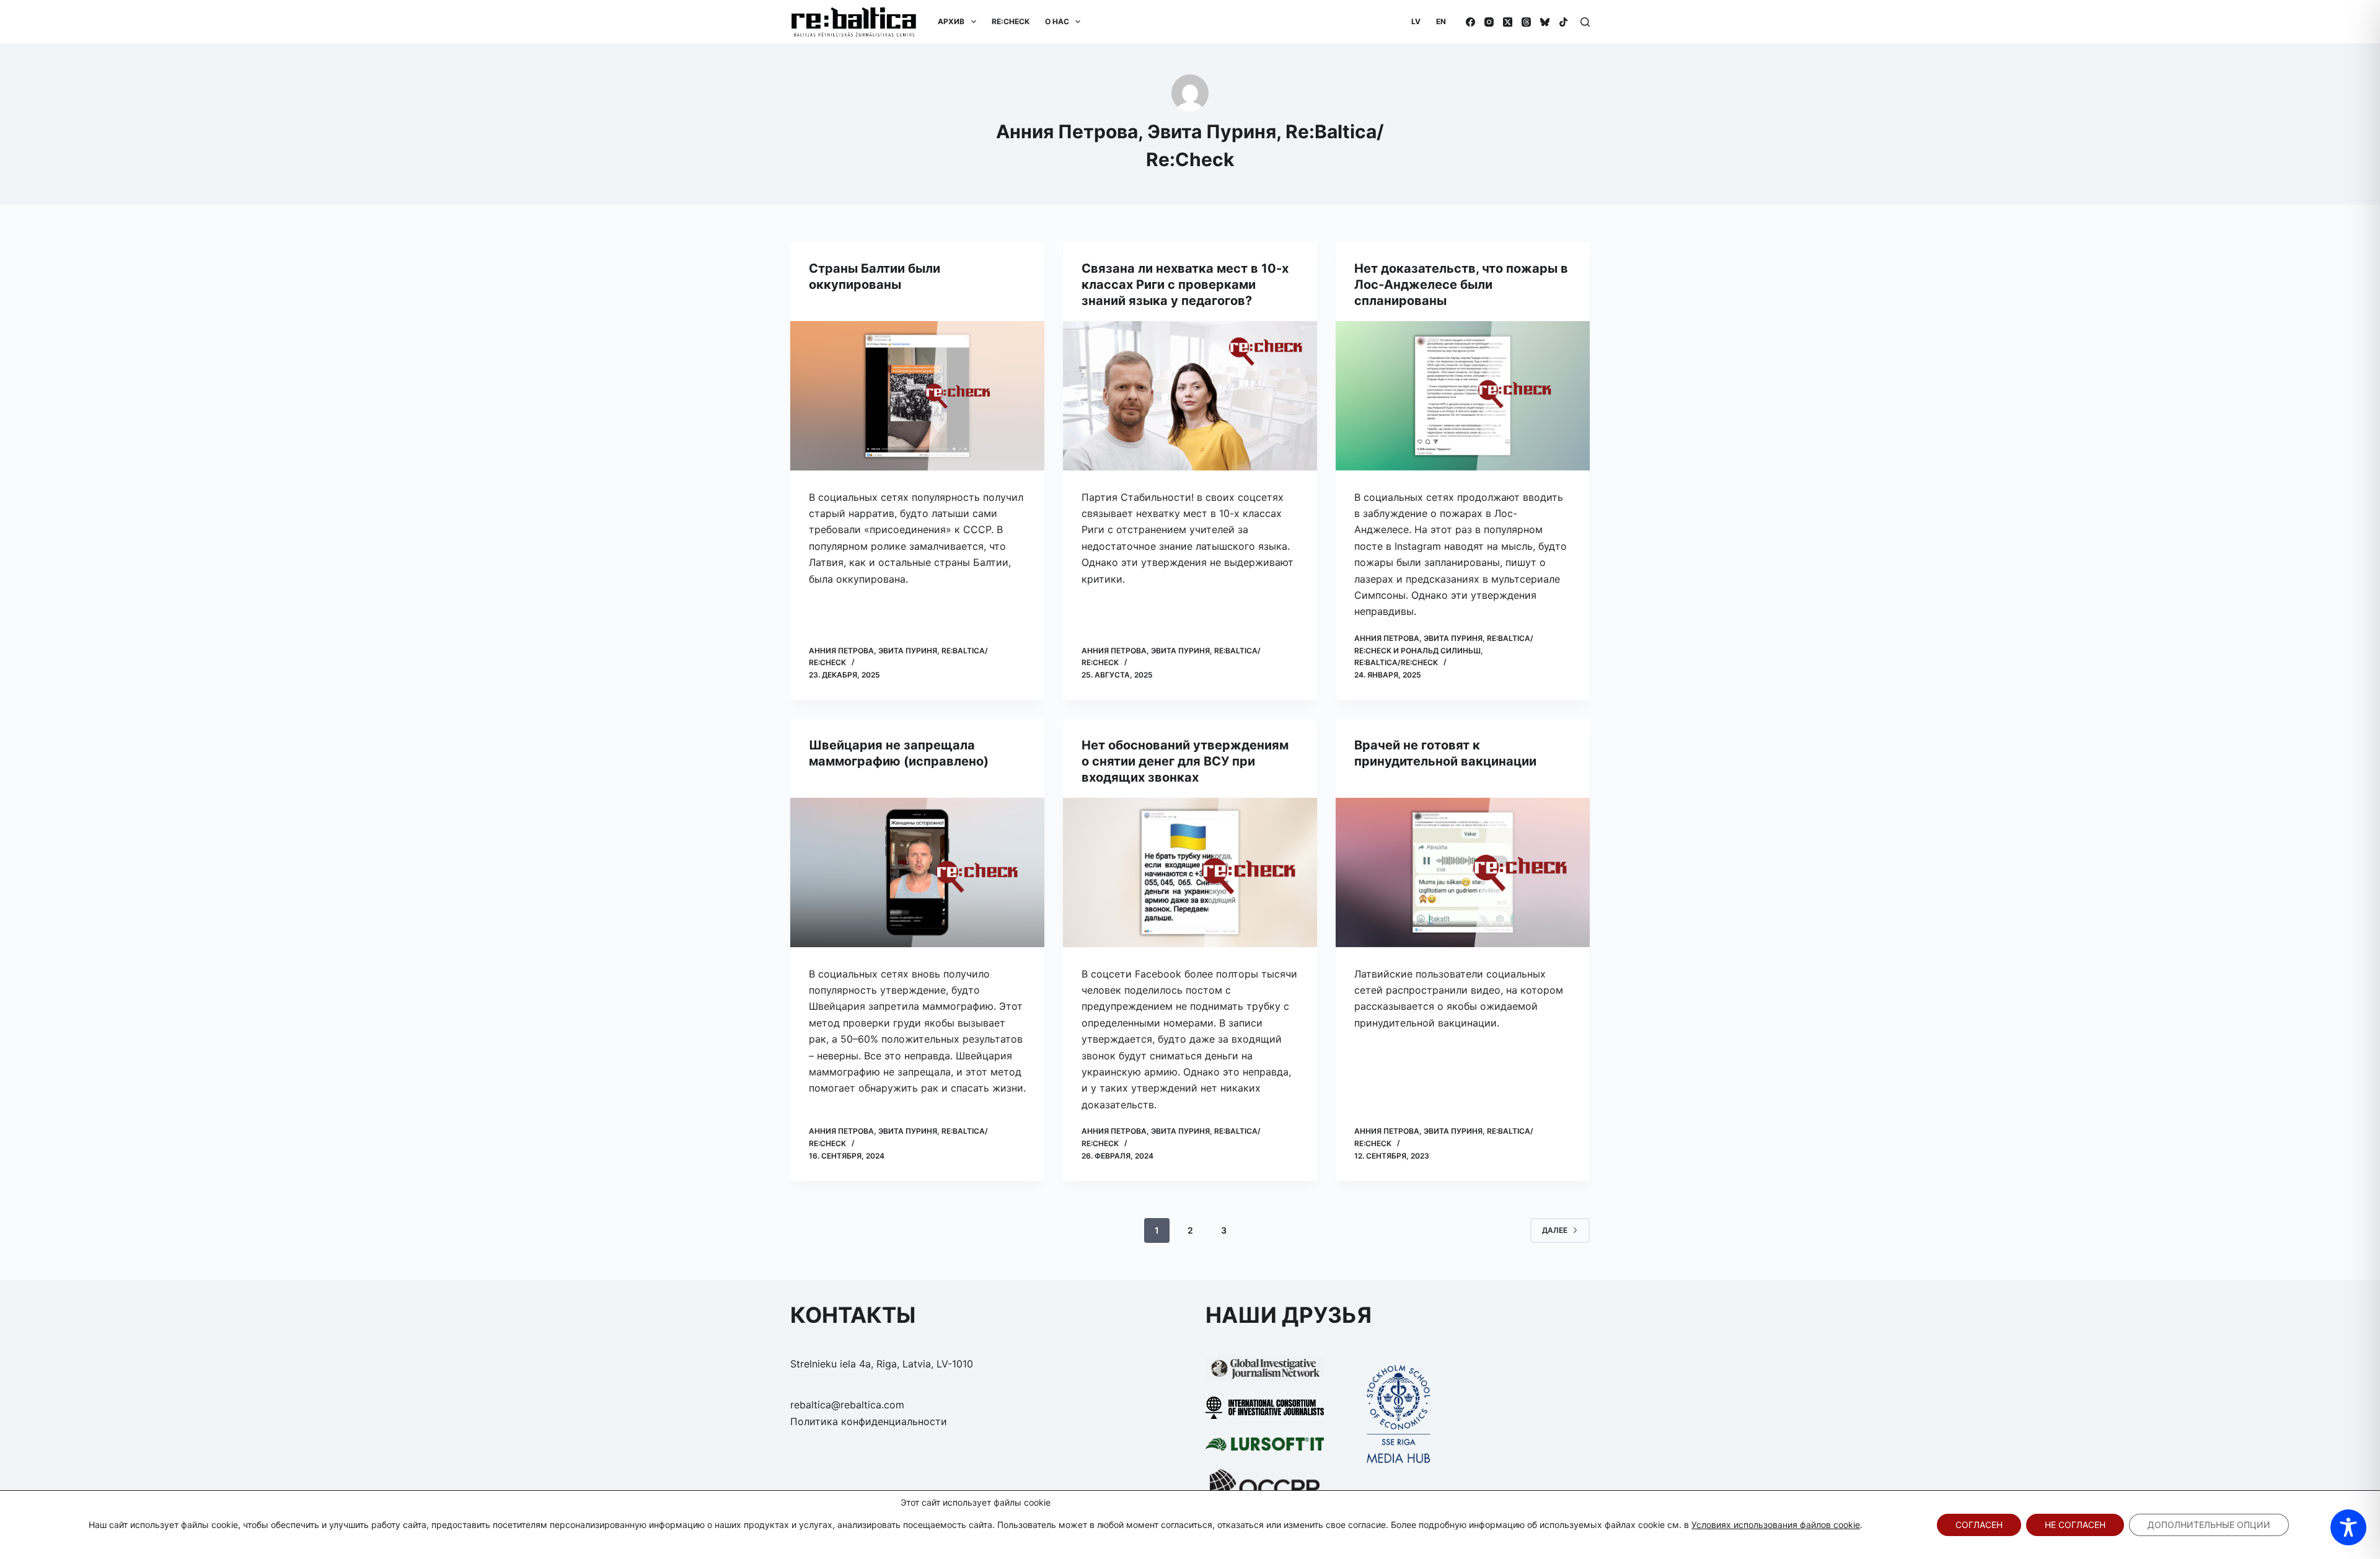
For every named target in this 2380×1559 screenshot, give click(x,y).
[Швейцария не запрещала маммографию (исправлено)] (917, 872)
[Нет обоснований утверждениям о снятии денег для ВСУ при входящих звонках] (1190, 872)
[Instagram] (1489, 22)
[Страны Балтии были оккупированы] (917, 396)
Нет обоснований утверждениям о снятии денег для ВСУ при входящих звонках (1185, 761)
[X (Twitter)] (1508, 22)
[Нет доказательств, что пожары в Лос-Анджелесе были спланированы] (1463, 396)
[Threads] (1526, 22)
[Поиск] (1585, 22)
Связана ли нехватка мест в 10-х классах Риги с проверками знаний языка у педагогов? (1185, 285)
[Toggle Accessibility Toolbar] (2348, 1527)
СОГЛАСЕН (1979, 1525)
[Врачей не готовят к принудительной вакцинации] (1463, 872)
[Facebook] (1470, 22)
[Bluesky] (1545, 22)
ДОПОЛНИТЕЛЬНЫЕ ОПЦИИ (2209, 1525)
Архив (951, 21)
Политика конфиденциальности (869, 1421)
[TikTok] (1563, 22)
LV (1416, 21)
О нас (1057, 21)
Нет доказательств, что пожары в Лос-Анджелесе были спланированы (1461, 285)
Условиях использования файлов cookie (1776, 1525)
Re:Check (1011, 21)
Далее (1555, 1230)
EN (1441, 21)
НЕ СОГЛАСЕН (2075, 1525)
